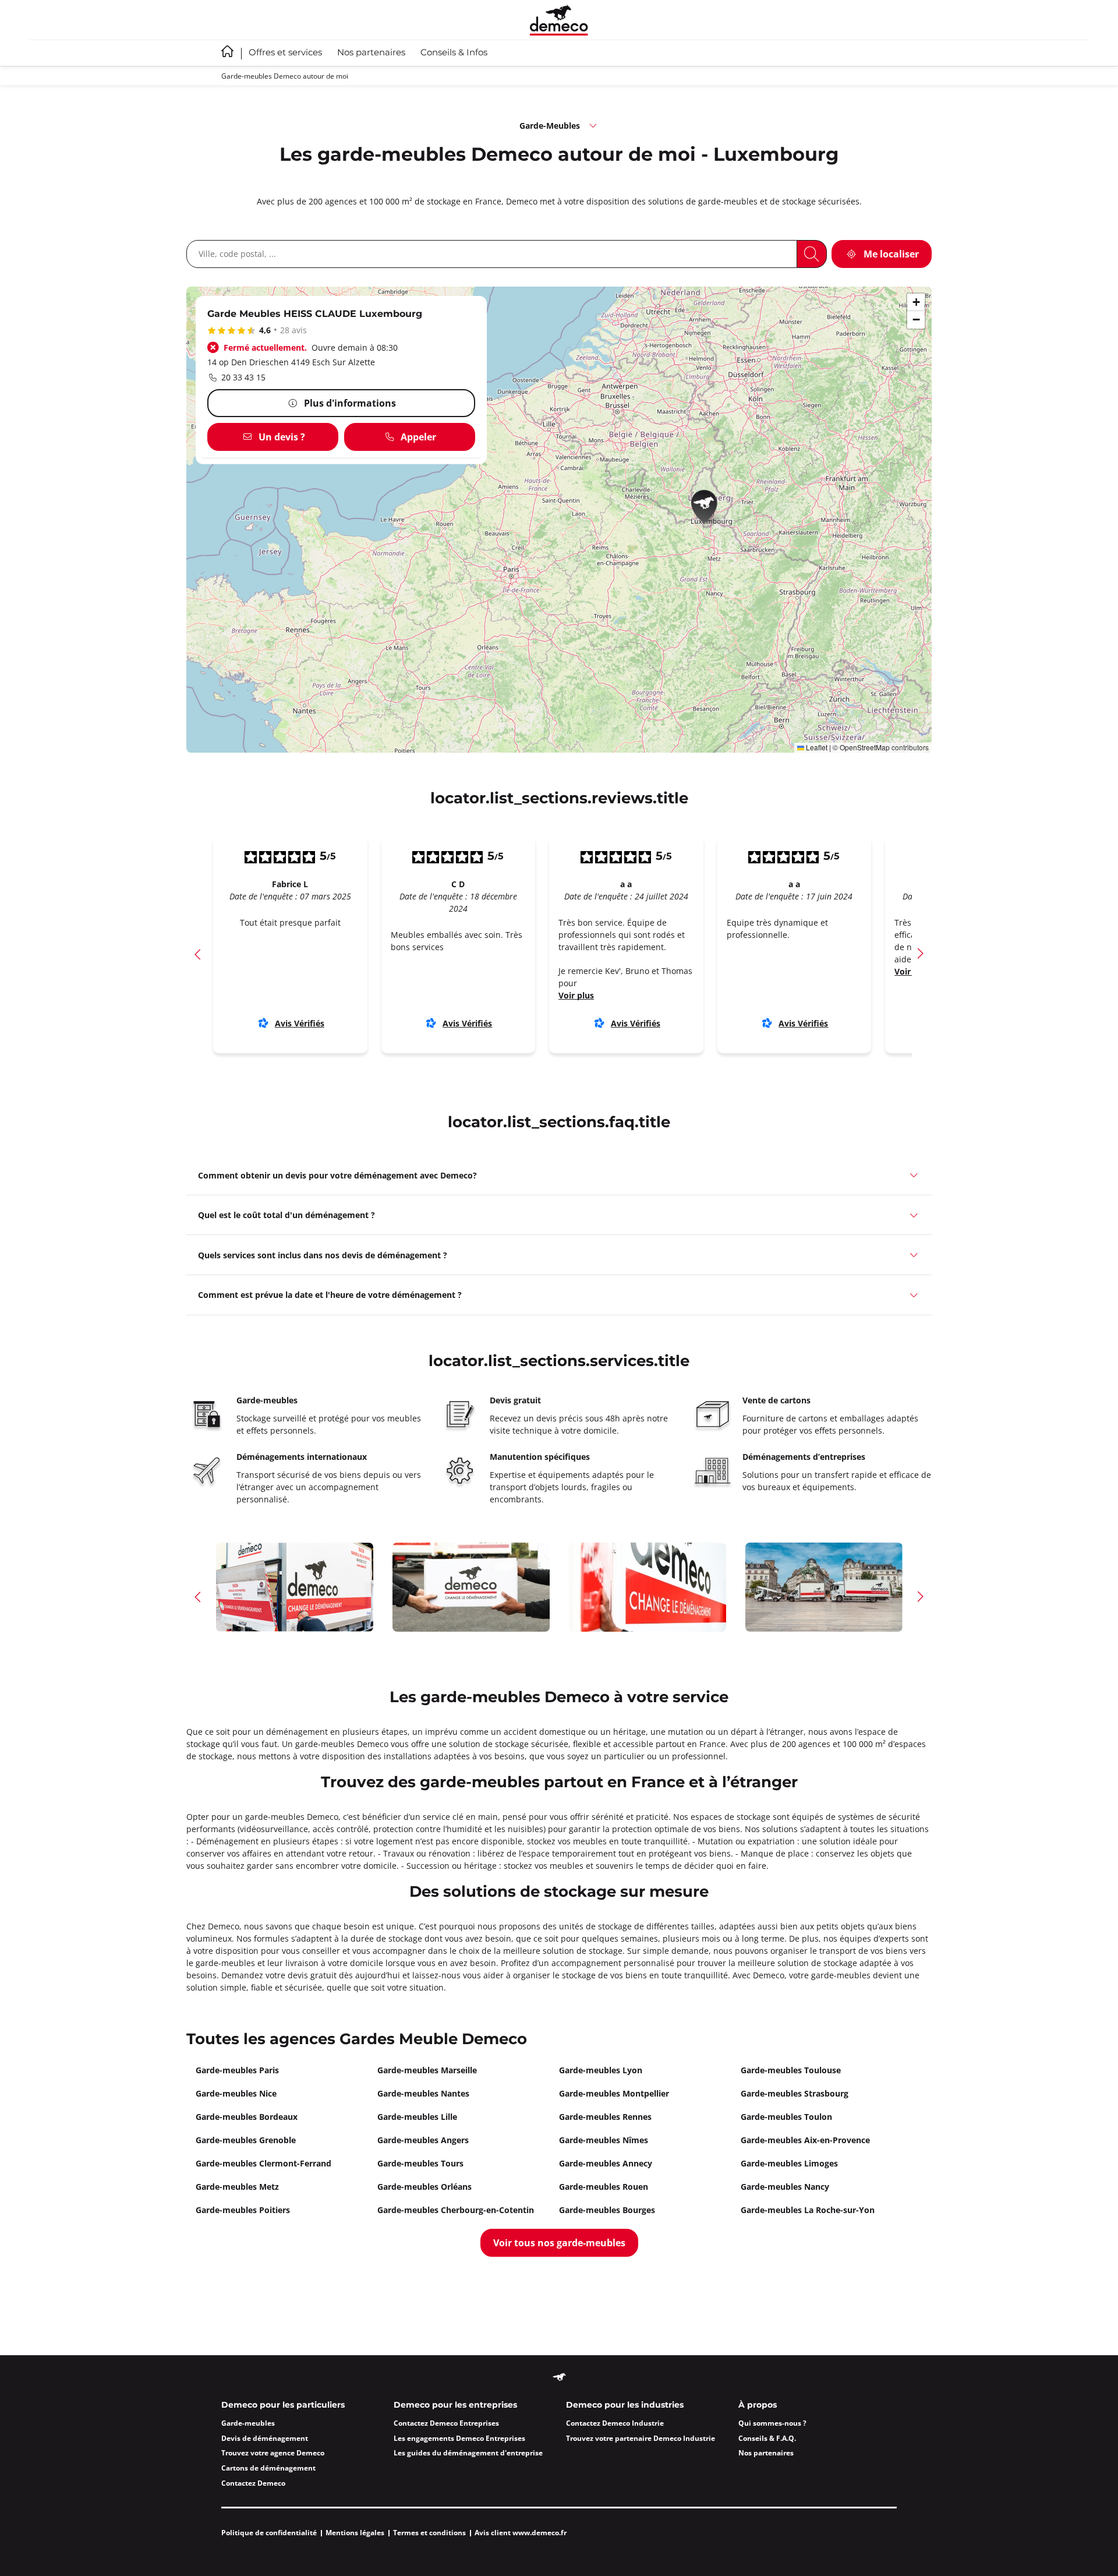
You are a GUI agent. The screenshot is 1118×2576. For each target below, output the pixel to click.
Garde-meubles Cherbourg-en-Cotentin (456, 2210)
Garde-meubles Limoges (789, 2163)
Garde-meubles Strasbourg (795, 2093)
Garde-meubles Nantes (423, 2093)
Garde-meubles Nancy (785, 2187)
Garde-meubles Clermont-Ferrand (263, 2163)
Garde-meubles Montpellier (614, 2093)
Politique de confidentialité (269, 2533)
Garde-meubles (248, 2423)
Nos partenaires (371, 53)
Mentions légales (355, 2533)
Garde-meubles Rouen (604, 2187)
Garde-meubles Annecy (606, 2163)
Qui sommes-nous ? (772, 2423)
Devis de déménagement (265, 2438)
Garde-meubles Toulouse (791, 2070)
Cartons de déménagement (268, 2468)
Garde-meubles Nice (236, 2093)
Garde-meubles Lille (417, 2117)
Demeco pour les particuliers (283, 2405)
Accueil (227, 51)
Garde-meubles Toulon (786, 2117)
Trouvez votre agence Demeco (273, 2453)
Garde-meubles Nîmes (604, 2140)
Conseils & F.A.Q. (767, 2438)
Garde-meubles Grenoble (246, 2140)
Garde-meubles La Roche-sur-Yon (808, 2210)
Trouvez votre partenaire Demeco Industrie (641, 2438)
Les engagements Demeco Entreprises (459, 2438)
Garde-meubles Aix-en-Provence (805, 2140)
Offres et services (285, 53)
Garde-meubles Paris (237, 2070)
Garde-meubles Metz (237, 2187)
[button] (708, 509)
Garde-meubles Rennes (605, 2117)
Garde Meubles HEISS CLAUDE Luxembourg (315, 314)
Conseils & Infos (454, 53)
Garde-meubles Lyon (601, 2070)
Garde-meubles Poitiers (243, 2210)
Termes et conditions (429, 2533)
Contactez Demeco (253, 2483)
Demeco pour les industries (625, 2405)
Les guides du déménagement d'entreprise (468, 2453)
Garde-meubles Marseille (427, 2070)
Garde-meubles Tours (420, 2163)
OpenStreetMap (865, 747)
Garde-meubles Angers (423, 2140)
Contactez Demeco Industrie (615, 2423)
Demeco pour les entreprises (455, 2405)
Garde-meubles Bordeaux (247, 2117)
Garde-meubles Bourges (607, 2210)
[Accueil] (559, 20)
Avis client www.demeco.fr (521, 2533)
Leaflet (816, 747)
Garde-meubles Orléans (424, 2187)
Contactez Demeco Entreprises (446, 2423)
